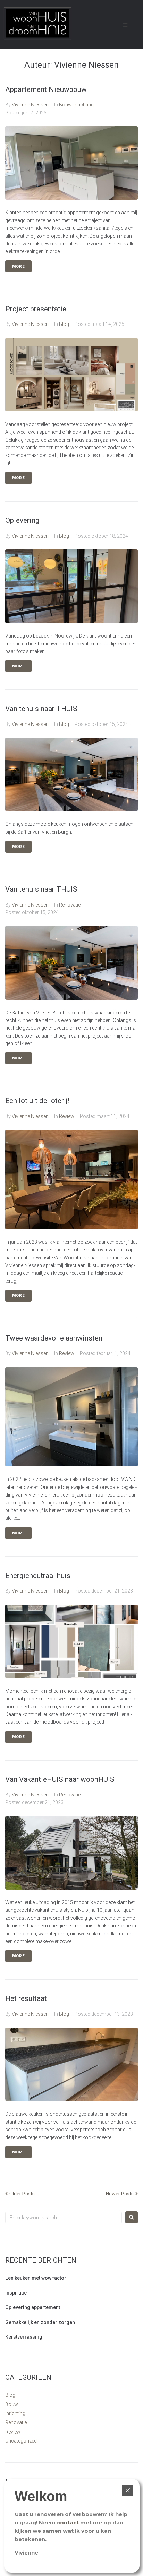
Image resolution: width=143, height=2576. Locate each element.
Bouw (65, 105)
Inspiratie (16, 2293)
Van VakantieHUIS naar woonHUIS (60, 1779)
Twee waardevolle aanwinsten (54, 1338)
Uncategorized (21, 2441)
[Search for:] (64, 2218)
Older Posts (20, 2194)
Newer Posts (120, 2194)
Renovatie (70, 905)
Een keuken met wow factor (36, 2278)
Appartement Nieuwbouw (46, 89)
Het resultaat (26, 1998)
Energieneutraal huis (38, 1576)
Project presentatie (36, 309)
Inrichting (84, 105)
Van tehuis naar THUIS (41, 709)
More (18, 266)
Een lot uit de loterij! (37, 1101)
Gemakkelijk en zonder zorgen (40, 2322)
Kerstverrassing (24, 2337)
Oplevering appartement (33, 2307)
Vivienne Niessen (30, 105)
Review (67, 1116)
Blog (64, 324)
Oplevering (22, 520)
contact (68, 2522)
